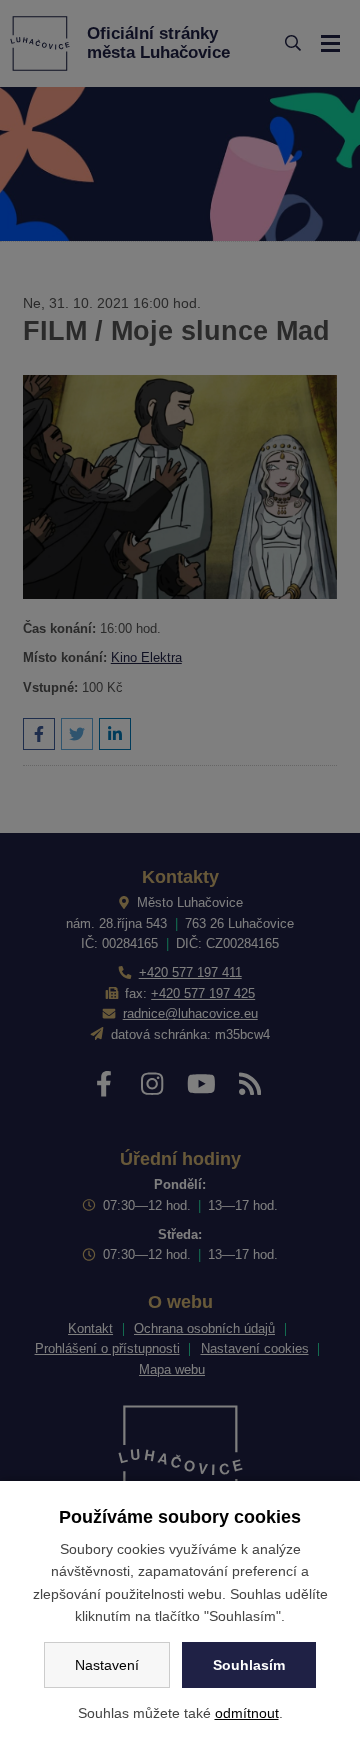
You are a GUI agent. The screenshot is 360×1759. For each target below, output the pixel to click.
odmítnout (247, 1713)
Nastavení (107, 1665)
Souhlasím (249, 1665)
